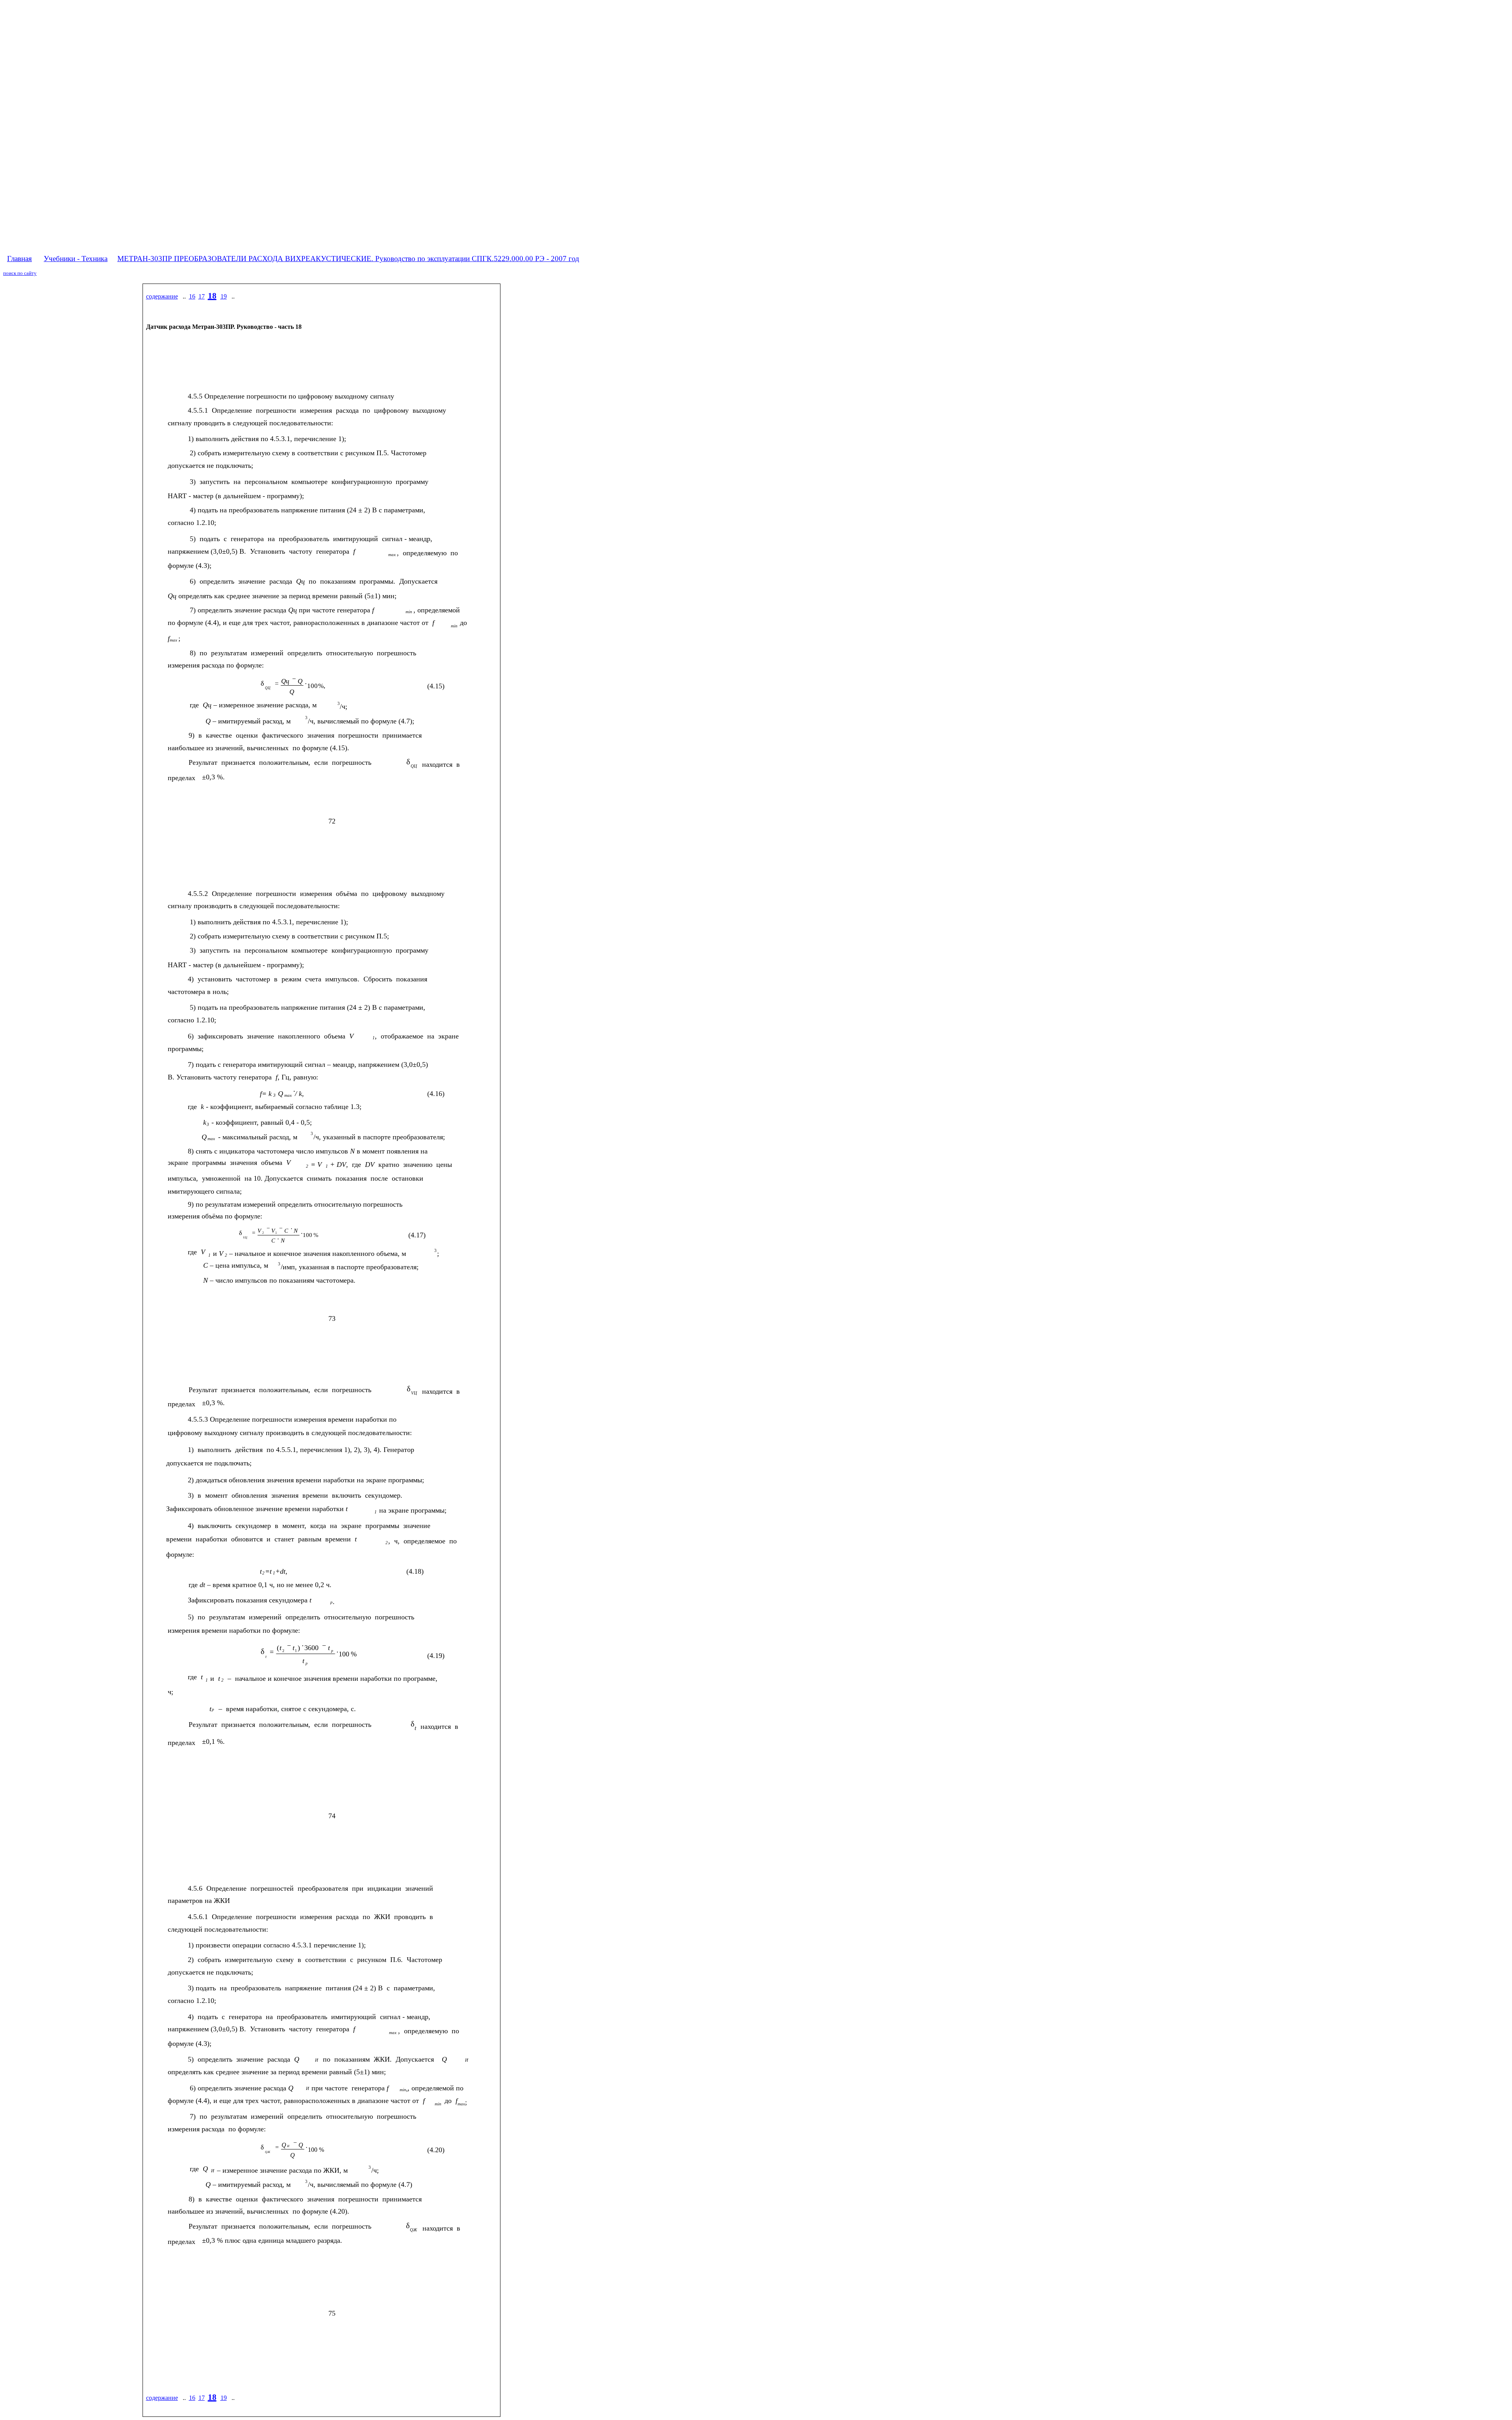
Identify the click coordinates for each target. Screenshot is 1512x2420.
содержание (162, 296)
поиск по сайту (20, 273)
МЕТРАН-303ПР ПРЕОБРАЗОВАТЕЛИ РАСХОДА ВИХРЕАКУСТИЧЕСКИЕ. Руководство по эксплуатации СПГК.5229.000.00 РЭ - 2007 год (348, 259)
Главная (19, 259)
